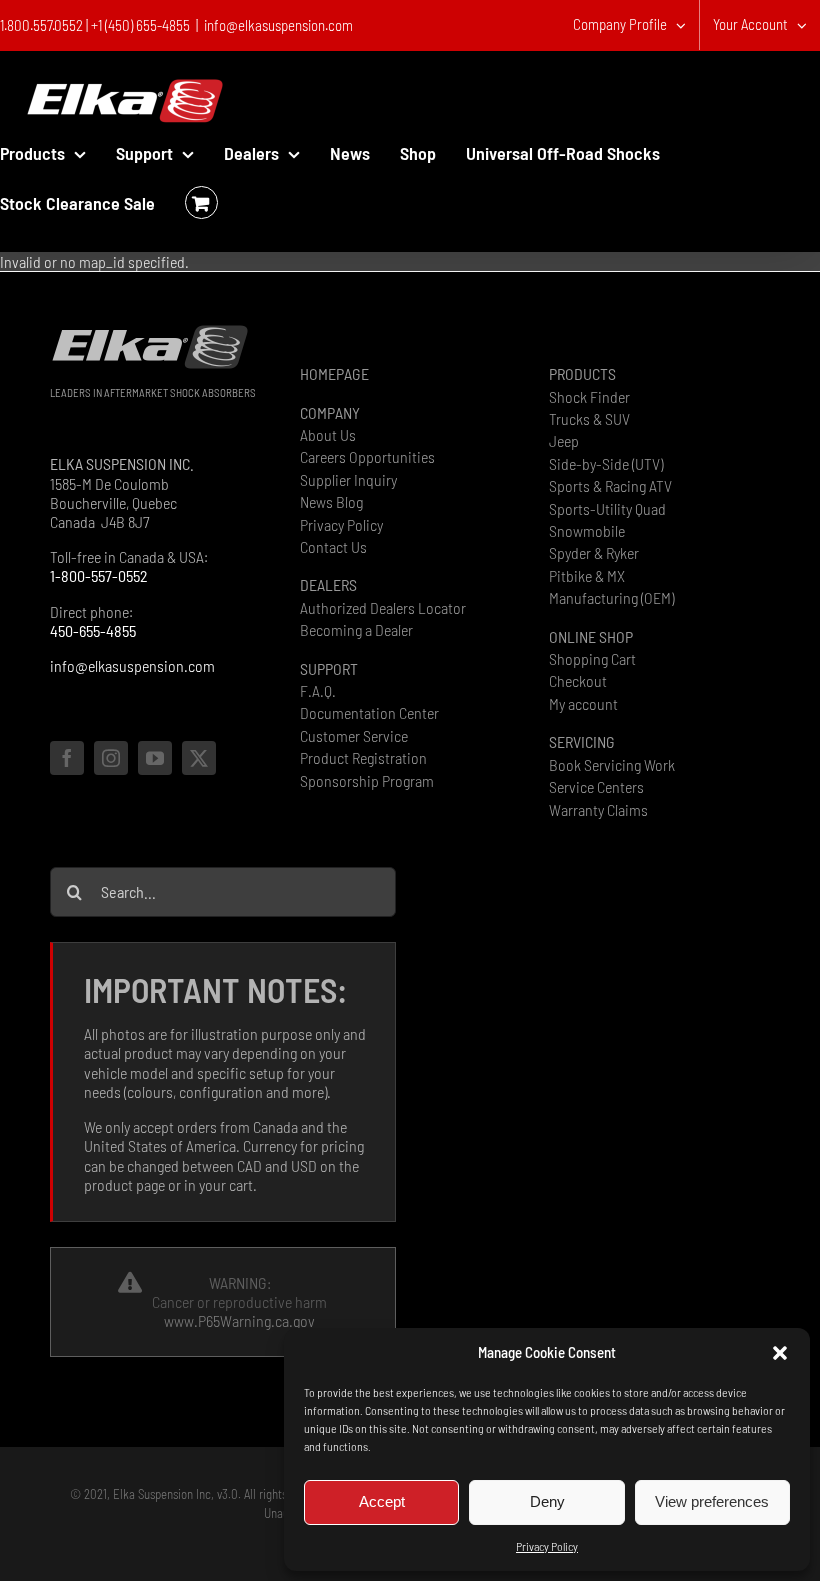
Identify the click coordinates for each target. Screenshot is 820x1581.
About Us (328, 434)
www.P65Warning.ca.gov (239, 1320)
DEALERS (328, 584)
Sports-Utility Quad (607, 508)
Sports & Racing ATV (610, 485)
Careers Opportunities (367, 456)
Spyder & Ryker (594, 552)
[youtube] (155, 758)
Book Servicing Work (612, 764)
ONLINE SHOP (591, 636)
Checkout (578, 680)
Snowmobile (587, 530)
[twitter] (199, 758)
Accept (382, 1501)
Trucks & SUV (589, 418)
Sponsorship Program (367, 780)
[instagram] (111, 758)
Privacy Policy (547, 1546)
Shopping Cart (592, 658)
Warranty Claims (598, 809)
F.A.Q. (318, 690)
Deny (547, 1501)
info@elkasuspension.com (278, 25)
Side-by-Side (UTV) (606, 463)
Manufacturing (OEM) (611, 597)
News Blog (331, 501)
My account (583, 703)
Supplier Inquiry (348, 479)
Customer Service (354, 735)
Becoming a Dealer (356, 629)
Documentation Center (369, 712)
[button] (780, 1353)
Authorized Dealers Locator (383, 607)
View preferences (712, 1501)
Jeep (564, 440)
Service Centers (596, 786)
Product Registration (363, 757)
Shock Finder (589, 396)
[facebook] (67, 758)
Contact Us (333, 546)
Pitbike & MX (587, 575)
